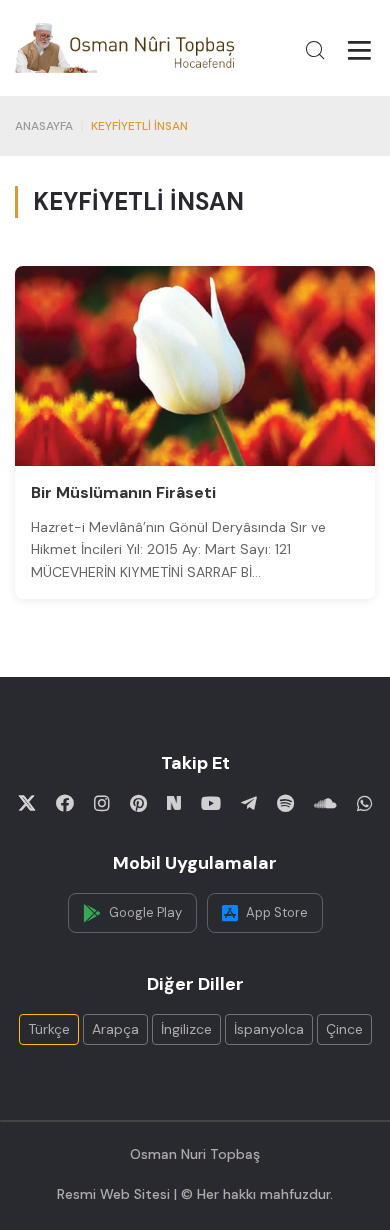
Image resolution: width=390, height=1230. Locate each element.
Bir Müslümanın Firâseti (123, 492)
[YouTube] (211, 803)
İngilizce (186, 1029)
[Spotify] (285, 803)
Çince (344, 1029)
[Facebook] (65, 803)
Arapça (115, 1029)
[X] (27, 803)
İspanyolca (269, 1029)
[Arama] (315, 50)
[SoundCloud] (325, 803)
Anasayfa (44, 126)
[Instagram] (102, 803)
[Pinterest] (138, 803)
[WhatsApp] (365, 803)
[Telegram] (249, 803)
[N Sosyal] (174, 803)
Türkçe (49, 1029)
